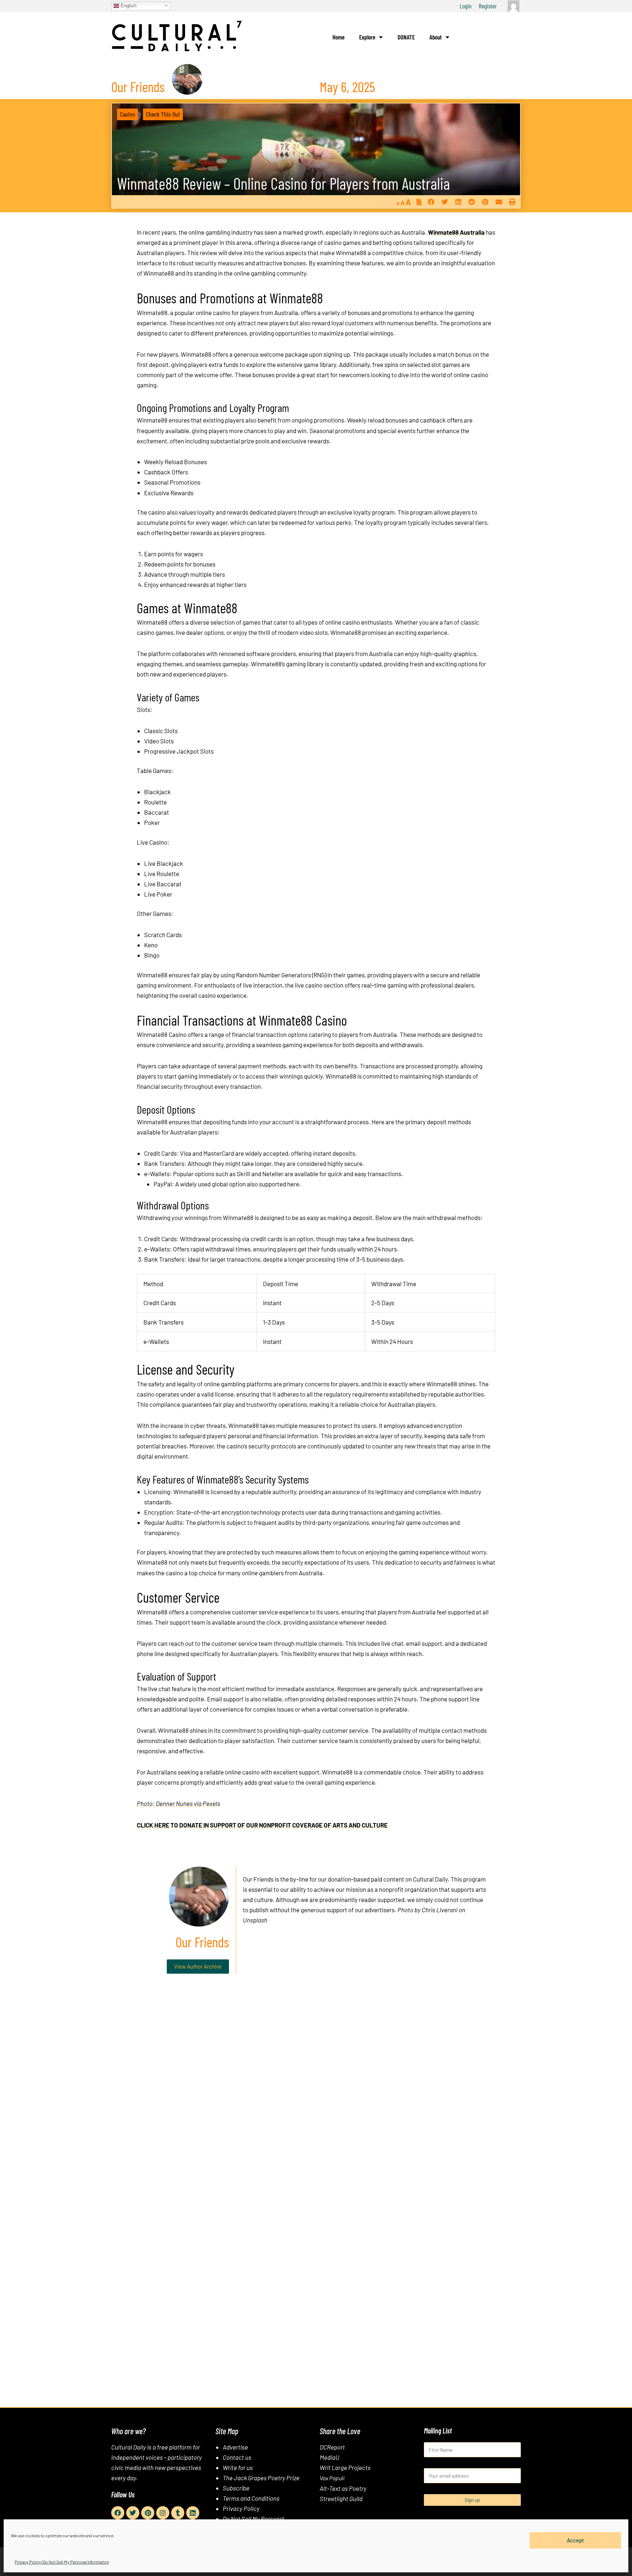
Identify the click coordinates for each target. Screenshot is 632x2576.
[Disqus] (316, 2091)
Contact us (237, 2457)
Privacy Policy (241, 2508)
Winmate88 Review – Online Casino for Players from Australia (283, 183)
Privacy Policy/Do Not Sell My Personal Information (62, 2562)
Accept (575, 2540)
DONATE (406, 37)
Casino (127, 114)
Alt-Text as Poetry (343, 2488)
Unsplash (255, 1920)
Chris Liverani (440, 1910)
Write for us (238, 2467)
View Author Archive (198, 1966)
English (128, 5)
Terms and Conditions (251, 2498)
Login (466, 6)
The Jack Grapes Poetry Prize (261, 2478)
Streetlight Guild (341, 2499)
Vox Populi (332, 2478)
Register (488, 6)
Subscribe (236, 2488)
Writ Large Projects (345, 2467)
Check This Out (163, 114)
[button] (431, 202)
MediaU (330, 2457)
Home (338, 37)
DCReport (332, 2447)
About (436, 37)
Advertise (235, 2447)
